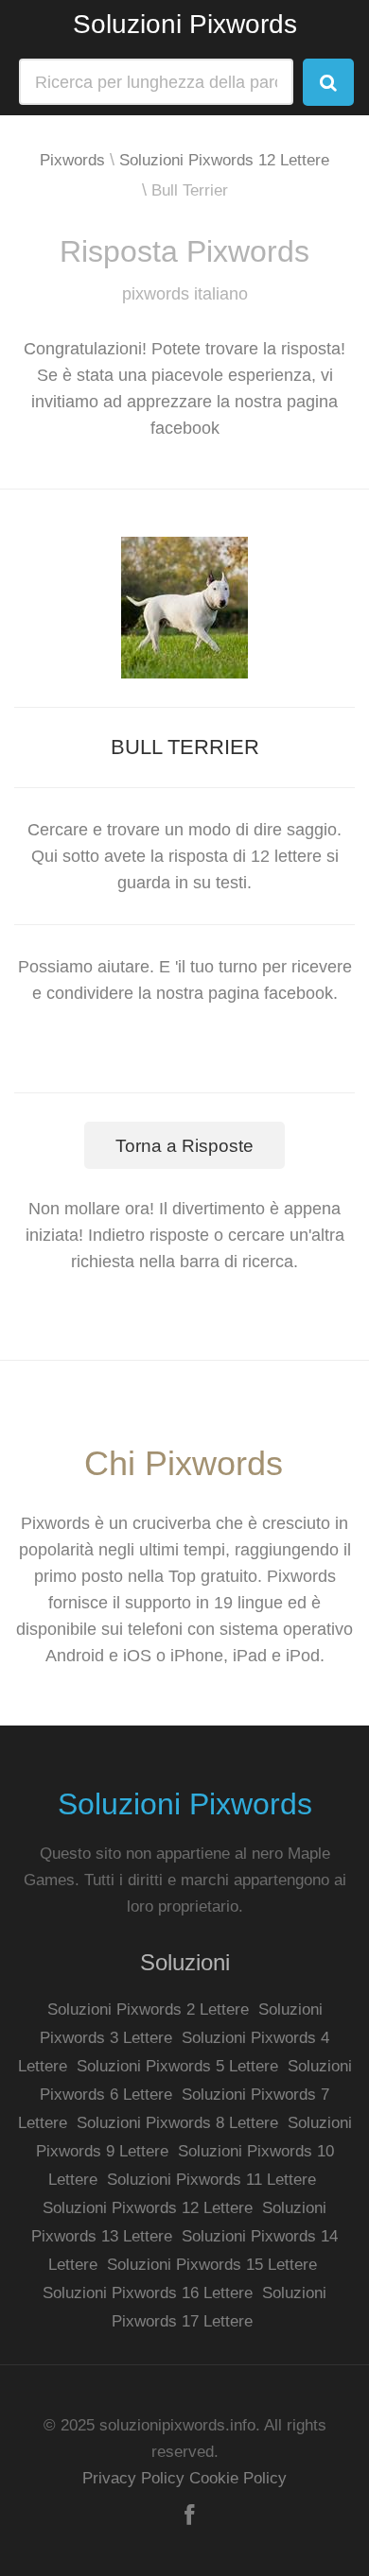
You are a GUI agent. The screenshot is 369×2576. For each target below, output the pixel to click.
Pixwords (72, 160)
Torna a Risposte (184, 1146)
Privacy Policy (133, 2478)
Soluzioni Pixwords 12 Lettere (224, 160)
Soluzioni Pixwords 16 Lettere (148, 2293)
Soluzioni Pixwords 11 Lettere (211, 2180)
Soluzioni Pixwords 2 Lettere (148, 2009)
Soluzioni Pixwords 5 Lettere (177, 2066)
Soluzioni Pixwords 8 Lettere (177, 2123)
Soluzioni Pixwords (185, 24)
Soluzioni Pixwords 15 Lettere (212, 2265)
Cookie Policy (238, 2478)
